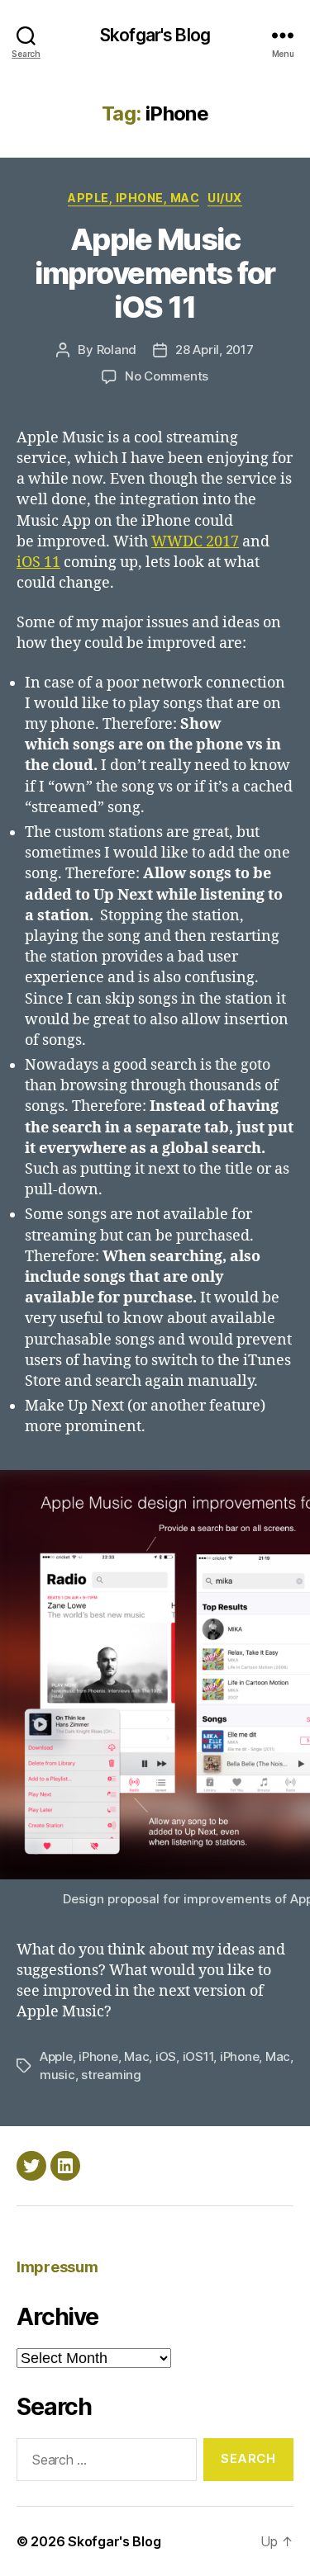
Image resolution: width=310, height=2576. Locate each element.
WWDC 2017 (195, 542)
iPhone (239, 2056)
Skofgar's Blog (155, 35)
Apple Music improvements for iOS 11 (155, 273)
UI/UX (225, 198)
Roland (117, 350)
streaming (111, 2075)
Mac (278, 2056)
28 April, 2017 (214, 350)
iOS (166, 2056)
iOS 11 (38, 562)
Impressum (57, 2267)
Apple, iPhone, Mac (134, 198)
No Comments (167, 376)
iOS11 (198, 2056)
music (57, 2075)
